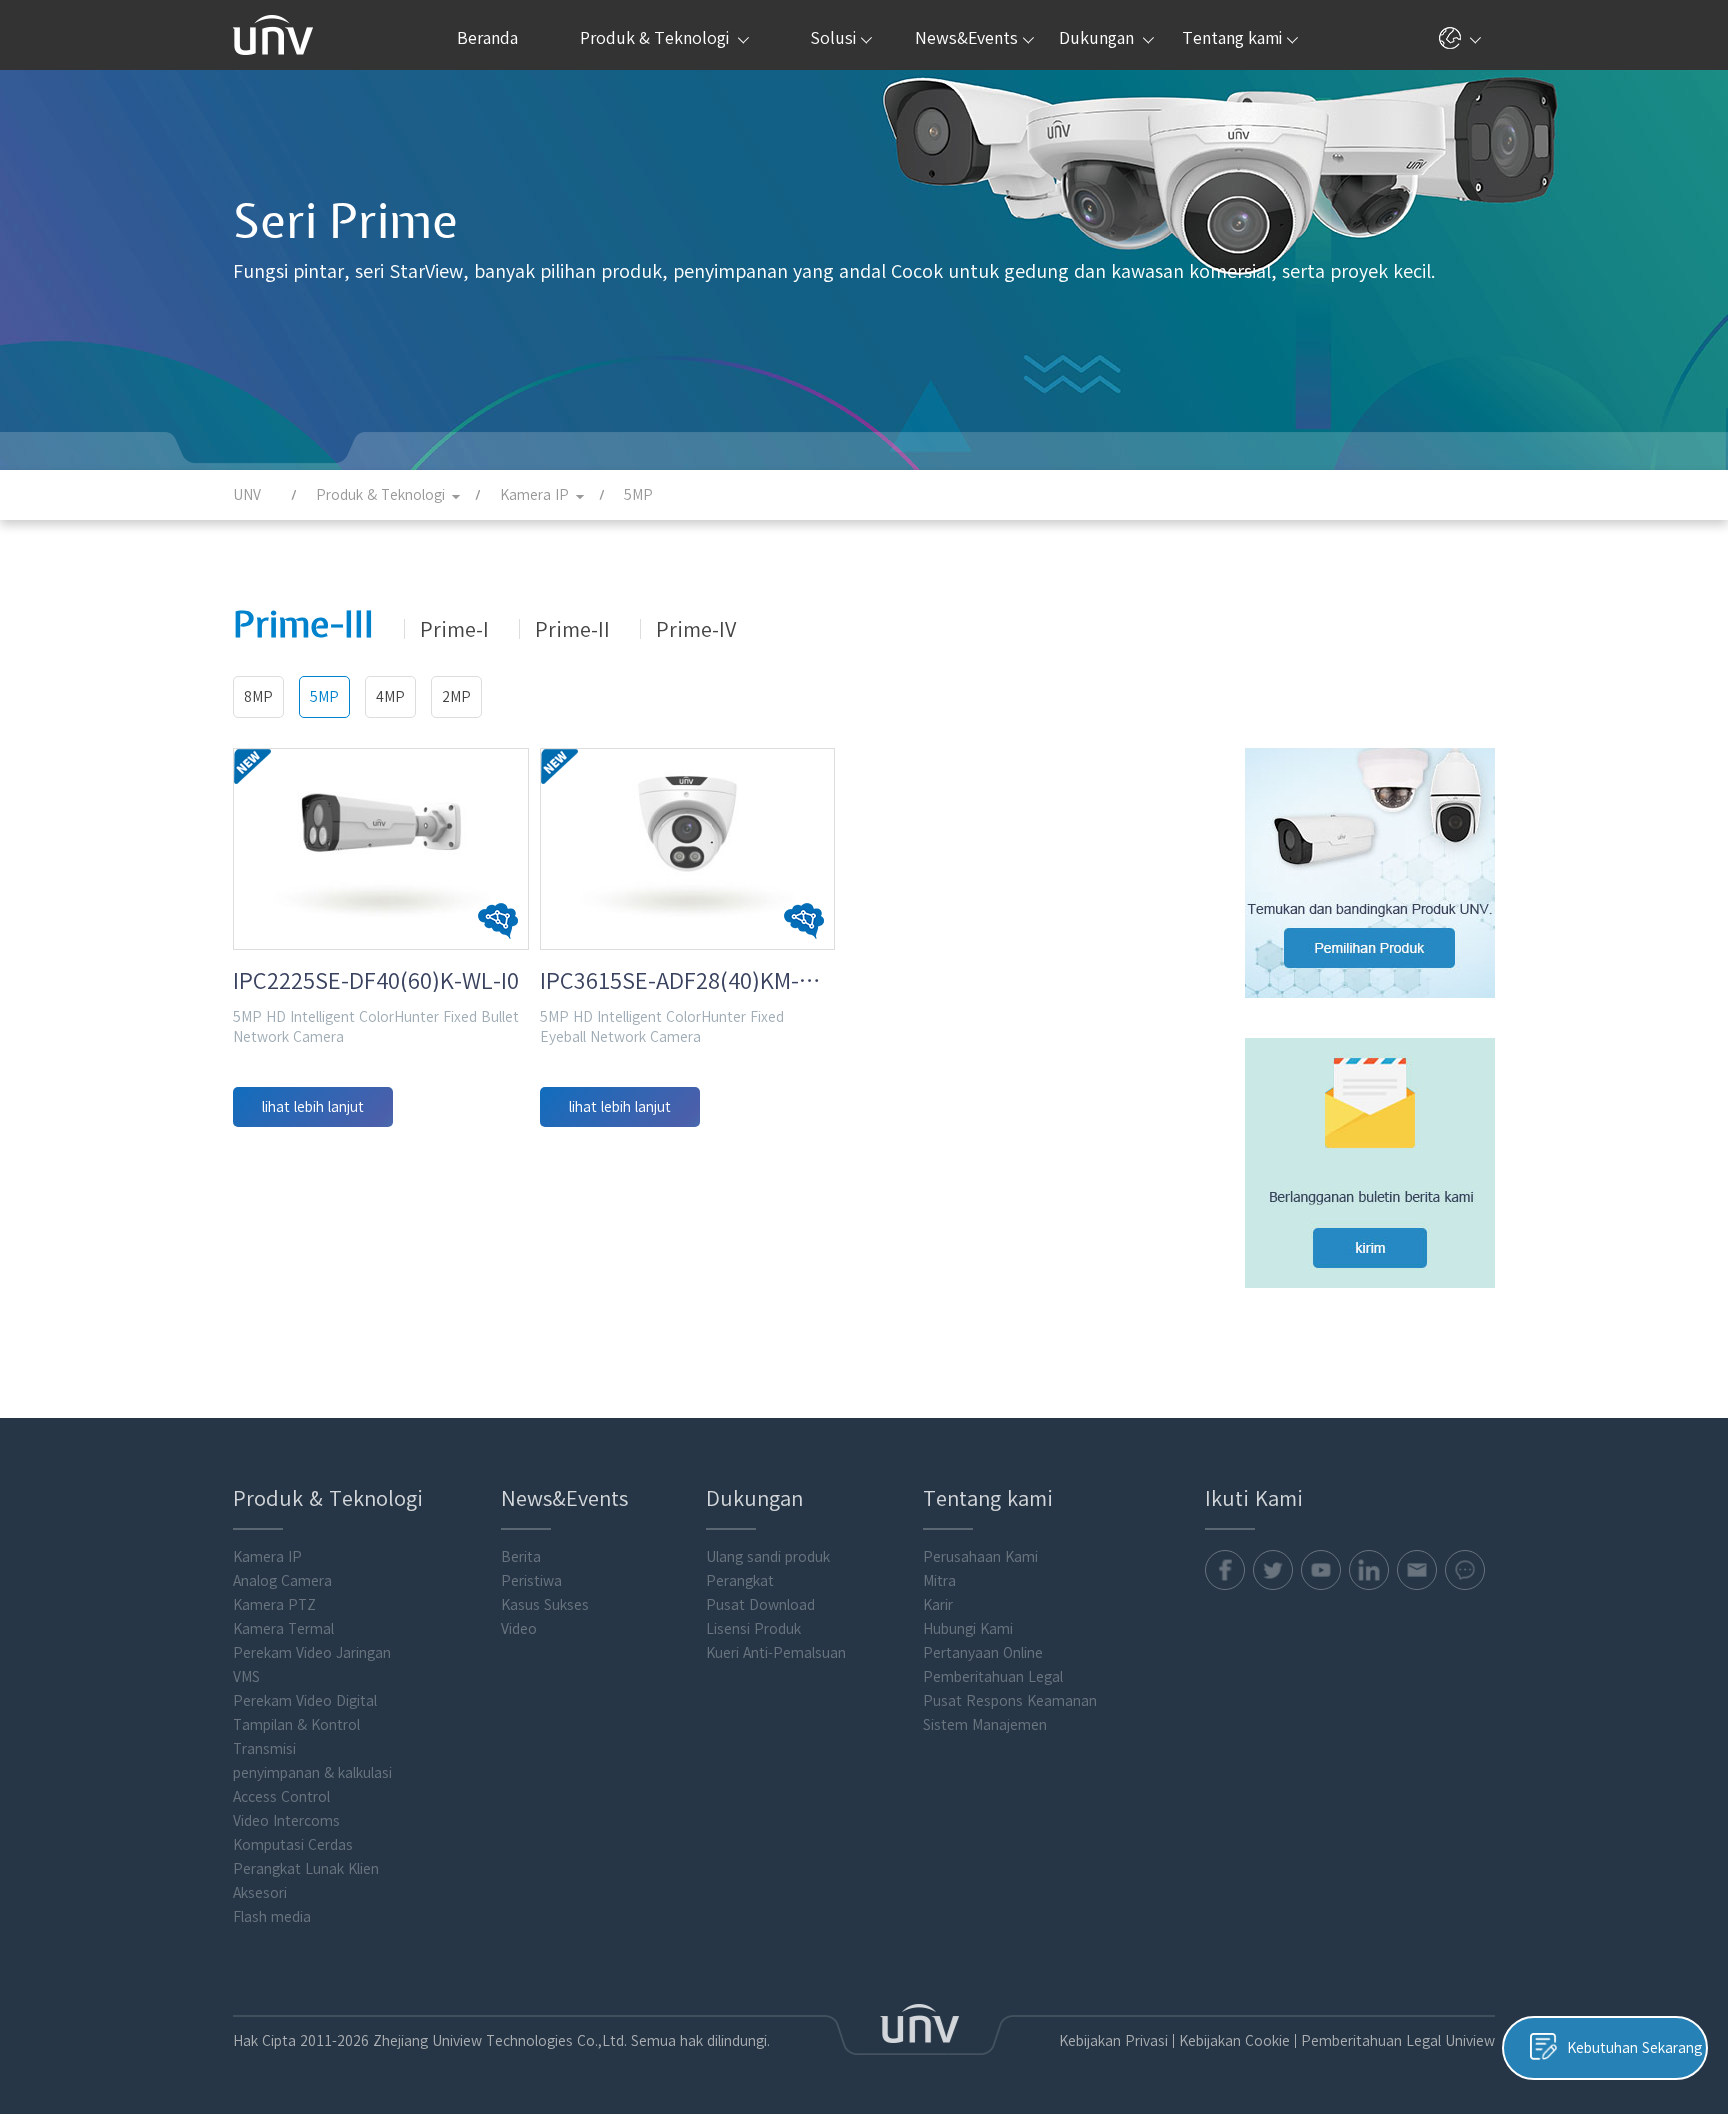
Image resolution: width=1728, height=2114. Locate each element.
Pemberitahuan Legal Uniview (1398, 2041)
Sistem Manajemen (985, 1725)
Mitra (939, 1581)
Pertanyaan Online (983, 1653)
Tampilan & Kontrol (296, 1725)
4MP (390, 697)
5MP (324, 697)
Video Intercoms (286, 1821)
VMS (246, 1677)
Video (519, 1629)
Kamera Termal (283, 1629)
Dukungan (1098, 38)
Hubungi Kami (968, 1629)
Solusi (833, 38)
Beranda (487, 38)
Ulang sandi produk (768, 1557)
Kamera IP (267, 1557)
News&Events (966, 38)
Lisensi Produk (753, 1629)
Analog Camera (282, 1581)
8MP (258, 697)
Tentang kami (1232, 38)
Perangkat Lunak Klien (306, 1869)
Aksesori (260, 1893)
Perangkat (740, 1581)
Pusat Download (760, 1605)
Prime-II (572, 629)
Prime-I (454, 629)
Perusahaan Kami (980, 1557)
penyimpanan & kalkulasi (312, 1773)
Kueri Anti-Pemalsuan (776, 1653)
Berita (521, 1557)
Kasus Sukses (545, 1605)
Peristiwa (531, 1581)
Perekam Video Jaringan (312, 1653)
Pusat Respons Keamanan (1010, 1701)
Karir (938, 1605)
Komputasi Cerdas (293, 1845)
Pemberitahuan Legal (993, 1677)
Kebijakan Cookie (1234, 2041)
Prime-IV (696, 629)
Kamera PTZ (274, 1605)
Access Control (281, 1797)
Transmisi (264, 1749)
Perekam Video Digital (305, 1701)
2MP (456, 697)
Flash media (272, 1917)
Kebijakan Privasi (1113, 2041)
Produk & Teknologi (656, 38)
